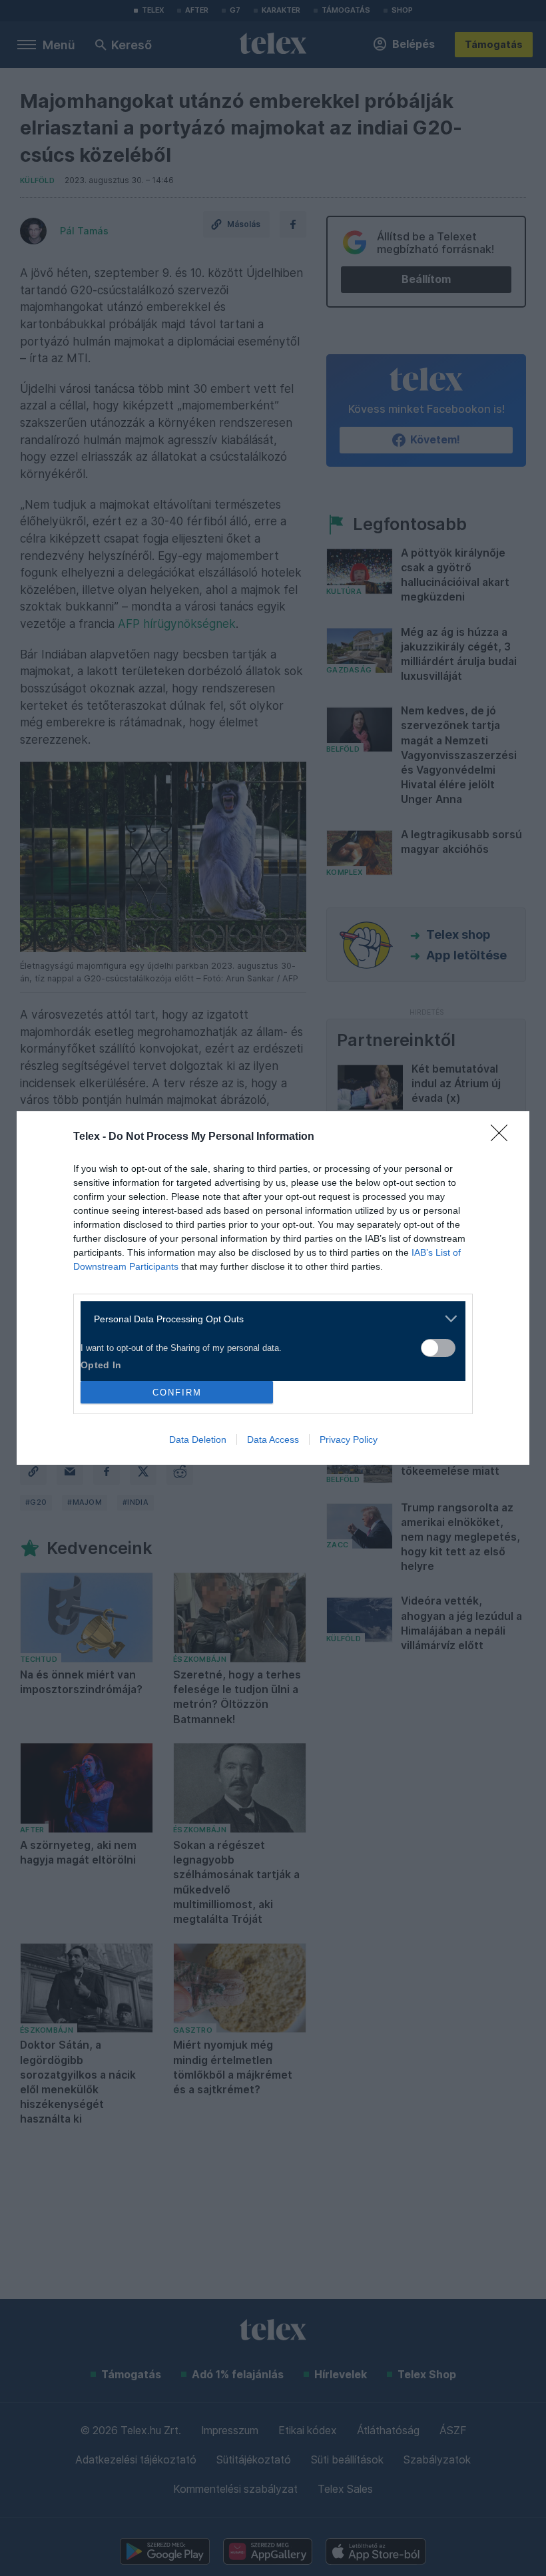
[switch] (438, 1348)
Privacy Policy (349, 1439)
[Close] (503, 1137)
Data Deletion (198, 1439)
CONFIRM (177, 1393)
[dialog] (273, 1288)
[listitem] (268, 1319)
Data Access (273, 1439)
